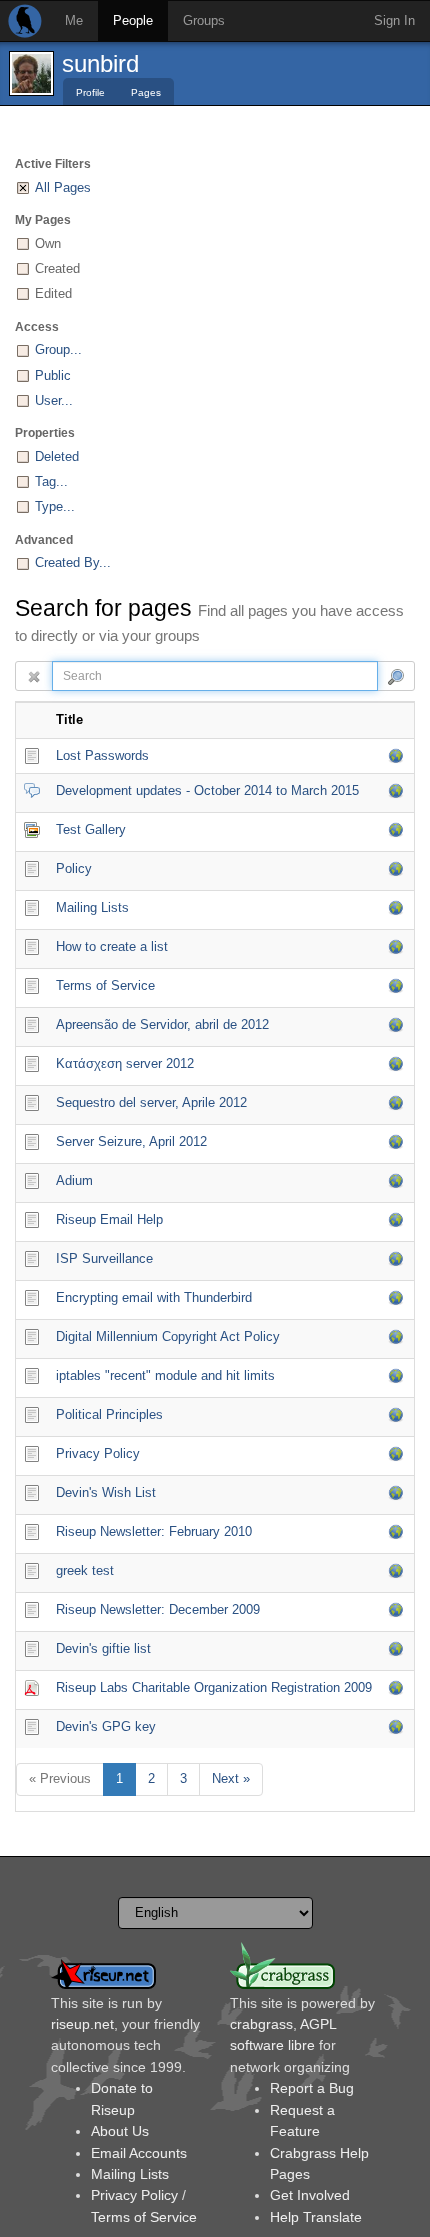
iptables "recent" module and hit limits (165, 1375)
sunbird (100, 63)
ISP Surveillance (104, 1258)
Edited (53, 293)
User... (54, 400)
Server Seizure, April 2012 (131, 1141)
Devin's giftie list (103, 1648)
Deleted (57, 456)
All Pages (63, 187)
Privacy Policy (98, 1453)
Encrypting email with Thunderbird (154, 1297)
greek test (85, 1570)
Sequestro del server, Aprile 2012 (151, 1102)
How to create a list (112, 946)
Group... (58, 349)
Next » (231, 1778)
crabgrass (261, 2024)
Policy (74, 868)
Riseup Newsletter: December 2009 (158, 1609)
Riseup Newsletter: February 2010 (154, 1531)
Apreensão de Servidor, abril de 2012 (162, 1024)
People (133, 20)
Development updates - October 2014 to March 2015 (207, 790)
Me (74, 20)
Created (57, 268)
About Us (120, 2131)
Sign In (394, 20)
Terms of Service (105, 985)
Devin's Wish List (106, 1492)
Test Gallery (91, 829)
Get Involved (310, 2195)
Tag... (51, 481)
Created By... (73, 562)
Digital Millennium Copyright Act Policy (168, 1336)
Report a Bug (312, 2088)
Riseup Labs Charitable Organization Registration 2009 (214, 1687)
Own (48, 243)
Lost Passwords (102, 755)
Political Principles (109, 1414)
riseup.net (82, 2024)
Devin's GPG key (106, 1726)
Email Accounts (139, 2153)
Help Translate (316, 2217)
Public (53, 375)
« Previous (60, 1778)
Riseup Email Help (109, 1219)
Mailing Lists (92, 907)
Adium (74, 1180)
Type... (55, 506)
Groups (204, 20)
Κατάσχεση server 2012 (125, 1063)
